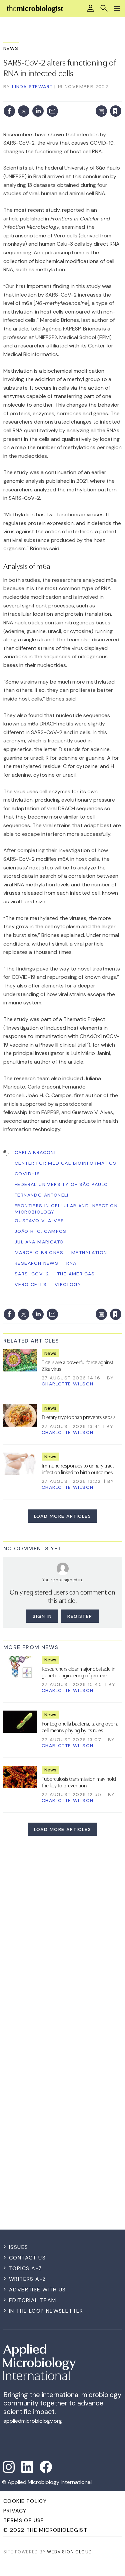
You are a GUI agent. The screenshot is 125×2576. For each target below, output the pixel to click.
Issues (18, 2247)
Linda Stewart (32, 86)
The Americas (76, 1274)
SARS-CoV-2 (32, 1274)
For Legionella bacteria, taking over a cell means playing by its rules (80, 1727)
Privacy (15, 2511)
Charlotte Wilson (67, 1384)
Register (80, 1616)
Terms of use (24, 2520)
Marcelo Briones (39, 1252)
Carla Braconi (35, 1152)
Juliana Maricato (39, 1242)
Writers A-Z (27, 2279)
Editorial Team (33, 2300)
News (11, 48)
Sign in (33, 97)
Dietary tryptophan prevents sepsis (78, 1417)
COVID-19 (27, 1174)
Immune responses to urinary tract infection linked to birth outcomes (78, 1469)
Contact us (27, 2258)
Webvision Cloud (69, 2552)
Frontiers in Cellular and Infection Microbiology (66, 1209)
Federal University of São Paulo (61, 1184)
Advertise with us (37, 2290)
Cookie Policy (25, 2501)
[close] (67, 105)
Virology (68, 1284)
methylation (89, 1252)
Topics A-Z (25, 2268)
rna (71, 1263)
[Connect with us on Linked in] (27, 2467)
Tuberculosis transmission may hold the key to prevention (79, 1782)
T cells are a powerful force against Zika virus (77, 1365)
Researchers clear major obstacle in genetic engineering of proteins (78, 1672)
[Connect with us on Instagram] (9, 2467)
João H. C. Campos (41, 1231)
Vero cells (31, 1284)
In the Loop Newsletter (46, 2311)
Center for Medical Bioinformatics (65, 1163)
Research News (36, 1263)
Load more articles (62, 1516)
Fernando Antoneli (42, 1195)
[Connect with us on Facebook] (46, 2467)
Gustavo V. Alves (39, 1221)
